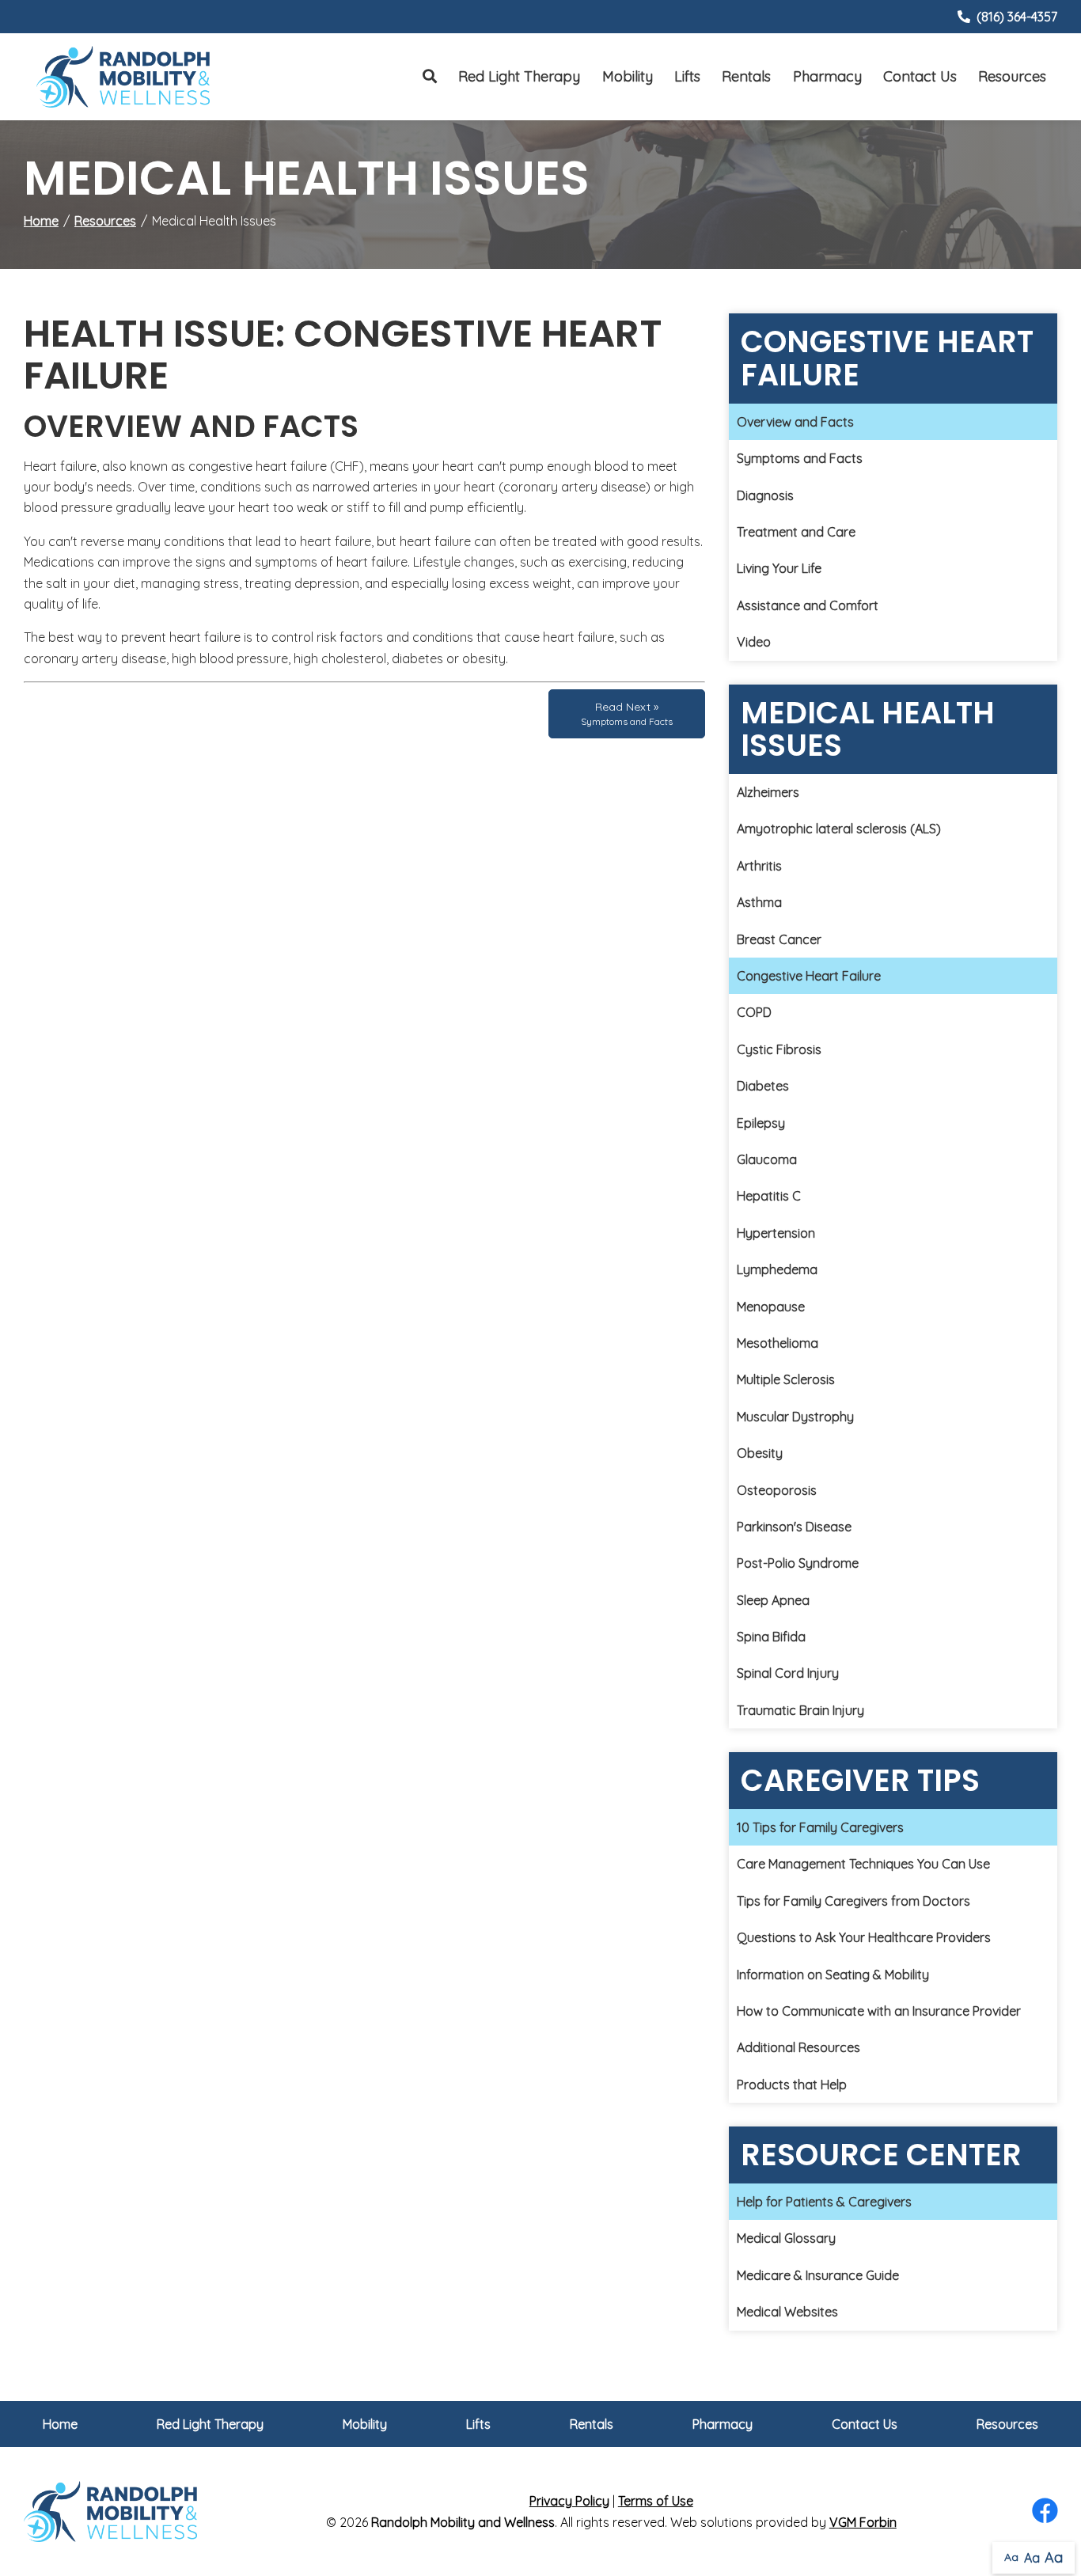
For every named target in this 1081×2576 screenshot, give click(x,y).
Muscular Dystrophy (795, 1417)
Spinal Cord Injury (788, 1673)
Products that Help (792, 2085)
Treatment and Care (796, 532)
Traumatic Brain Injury (800, 1710)
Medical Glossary (786, 2238)
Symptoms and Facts (800, 458)
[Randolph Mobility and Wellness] (123, 76)
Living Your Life (779, 568)
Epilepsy (761, 1123)
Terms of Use (656, 2501)
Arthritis (759, 866)
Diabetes (763, 1086)
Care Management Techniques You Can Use (863, 1864)
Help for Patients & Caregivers (824, 2202)
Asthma (759, 902)
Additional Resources (798, 2047)
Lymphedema (777, 1269)
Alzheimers (768, 792)
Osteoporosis (777, 1490)
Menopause (771, 1307)
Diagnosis (765, 495)
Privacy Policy (569, 2501)
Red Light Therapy (519, 76)
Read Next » (627, 713)
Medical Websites (787, 2312)
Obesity (760, 1453)
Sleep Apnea (773, 1600)
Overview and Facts (795, 422)
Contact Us (920, 76)
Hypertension (776, 1233)
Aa (1011, 2557)
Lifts (687, 76)
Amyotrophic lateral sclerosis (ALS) (839, 829)
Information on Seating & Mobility (833, 1975)
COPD (754, 1012)
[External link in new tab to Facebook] (1045, 2512)
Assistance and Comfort (808, 605)
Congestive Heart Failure (809, 976)
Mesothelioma (778, 1343)
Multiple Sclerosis (786, 1379)
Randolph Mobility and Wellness (463, 2522)
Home (41, 221)
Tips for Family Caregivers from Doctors (853, 1901)
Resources (1012, 76)
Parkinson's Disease (794, 1527)
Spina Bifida (771, 1637)
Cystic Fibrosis (779, 1049)
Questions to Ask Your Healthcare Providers (864, 1937)
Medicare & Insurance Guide (818, 2275)
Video (754, 642)
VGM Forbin (863, 2522)
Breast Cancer (779, 939)
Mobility (628, 76)
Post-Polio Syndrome (798, 1563)
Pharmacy (827, 76)
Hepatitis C (769, 1196)
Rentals (746, 76)
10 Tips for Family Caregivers (820, 1827)
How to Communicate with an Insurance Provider (879, 2011)
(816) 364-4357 (1017, 17)
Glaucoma (767, 1159)
